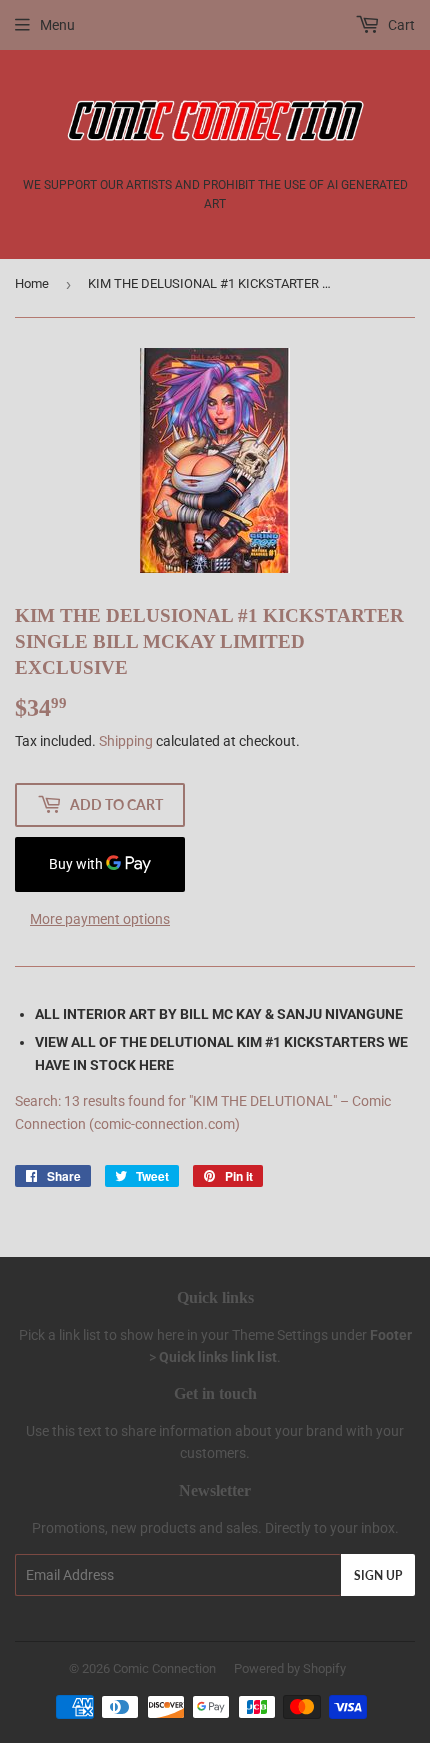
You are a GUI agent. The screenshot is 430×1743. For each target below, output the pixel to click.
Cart (400, 25)
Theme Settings (280, 1335)
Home (32, 283)
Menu (57, 25)
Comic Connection (164, 1668)
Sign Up (378, 1575)
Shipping (126, 741)
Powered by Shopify (290, 1668)
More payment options (100, 919)
